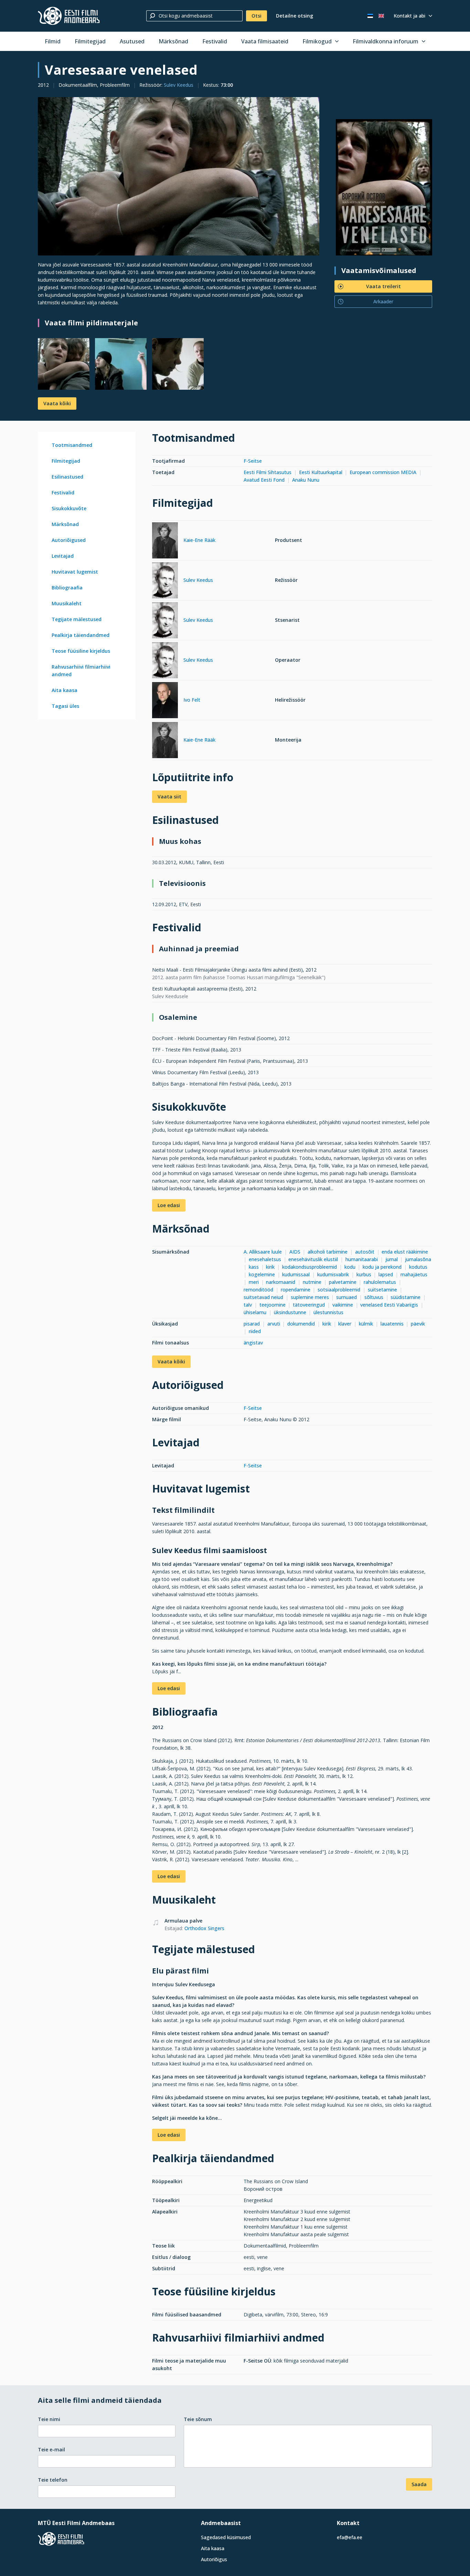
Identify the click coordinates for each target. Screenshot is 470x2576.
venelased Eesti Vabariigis (389, 1305)
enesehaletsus (265, 1259)
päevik (419, 1324)
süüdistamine (405, 1297)
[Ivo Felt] (165, 701)
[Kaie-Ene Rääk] (165, 541)
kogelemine (262, 1274)
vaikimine (343, 1305)
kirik (270, 1267)
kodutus (418, 1267)
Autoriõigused (69, 540)
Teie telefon (53, 2480)
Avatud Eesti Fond (264, 480)
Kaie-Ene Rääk (199, 540)
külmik (366, 1324)
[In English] (381, 16)
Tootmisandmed (72, 445)
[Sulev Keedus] (165, 581)
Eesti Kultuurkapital (321, 472)
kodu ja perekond (382, 1267)
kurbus (364, 1274)
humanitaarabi (362, 1259)
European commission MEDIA (384, 472)
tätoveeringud (309, 1305)
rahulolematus (380, 1282)
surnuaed (346, 1297)
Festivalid (215, 41)
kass (254, 1267)
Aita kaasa (65, 690)
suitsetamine (382, 1290)
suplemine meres (310, 1297)
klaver (345, 1324)
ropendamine (296, 1290)
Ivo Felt (192, 700)
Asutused (132, 41)
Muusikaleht (67, 603)
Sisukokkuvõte (69, 508)
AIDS (295, 1252)
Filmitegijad (90, 41)
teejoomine (273, 1305)
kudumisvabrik (333, 1274)
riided (255, 1331)
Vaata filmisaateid (265, 41)
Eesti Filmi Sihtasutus (268, 472)
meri (254, 1282)
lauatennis (392, 1324)
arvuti (274, 1324)
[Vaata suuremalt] (179, 176)
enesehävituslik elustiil (313, 1259)
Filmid (53, 41)
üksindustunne (290, 1312)
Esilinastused (67, 477)
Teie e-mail (51, 2449)
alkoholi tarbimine (328, 1252)
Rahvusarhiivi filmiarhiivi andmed (81, 671)
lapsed (386, 1274)
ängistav (253, 1343)
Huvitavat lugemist (75, 572)
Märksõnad (173, 41)
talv (248, 1305)
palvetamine (343, 1282)
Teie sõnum (198, 2419)
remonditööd (258, 1290)
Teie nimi (49, 2419)
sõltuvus (374, 1297)
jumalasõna (418, 1259)
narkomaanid (281, 1282)
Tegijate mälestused (77, 619)
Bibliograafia (67, 588)
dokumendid (301, 1324)
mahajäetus (414, 1274)
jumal (392, 1259)
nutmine (312, 1282)
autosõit (365, 1252)
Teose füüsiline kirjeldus (81, 651)
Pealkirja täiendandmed (81, 635)
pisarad (252, 1324)
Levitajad (63, 556)
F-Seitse (253, 461)
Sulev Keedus (179, 85)
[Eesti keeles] (370, 16)
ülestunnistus (328, 1312)
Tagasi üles (65, 706)
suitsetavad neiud (263, 1297)
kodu (350, 1267)
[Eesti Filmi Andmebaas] (69, 16)
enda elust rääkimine (405, 1252)
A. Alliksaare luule (263, 1252)
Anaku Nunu (306, 480)
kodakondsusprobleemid (309, 1267)
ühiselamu (255, 1312)
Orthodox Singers (204, 1928)
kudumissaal (296, 1274)
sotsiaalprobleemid (339, 1290)
